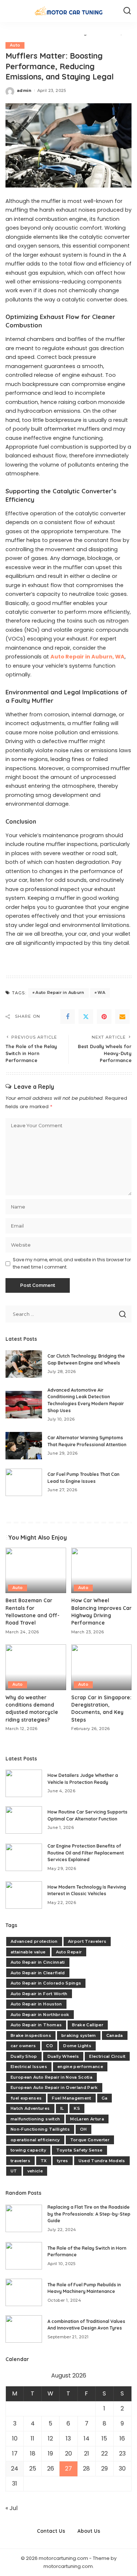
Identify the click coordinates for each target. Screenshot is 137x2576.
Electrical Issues (29, 2067)
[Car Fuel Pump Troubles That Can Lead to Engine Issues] (24, 1482)
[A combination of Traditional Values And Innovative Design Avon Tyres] (24, 2329)
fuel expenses (26, 2098)
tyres (63, 2161)
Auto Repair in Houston (36, 2004)
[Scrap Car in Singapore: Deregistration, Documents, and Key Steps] (102, 1667)
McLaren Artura (87, 2119)
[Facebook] (68, 1017)
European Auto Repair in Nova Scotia (52, 2077)
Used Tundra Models (102, 2161)
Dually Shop (24, 2056)
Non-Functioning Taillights (40, 2129)
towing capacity (28, 2150)
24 (15, 2469)
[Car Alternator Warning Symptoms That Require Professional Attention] (24, 1446)
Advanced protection (34, 1941)
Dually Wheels (63, 2056)
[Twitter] (86, 1017)
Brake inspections (31, 2035)
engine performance (80, 2067)
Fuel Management (71, 2098)
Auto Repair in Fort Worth (39, 1994)
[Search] (127, 11)
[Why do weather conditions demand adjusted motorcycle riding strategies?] (36, 1667)
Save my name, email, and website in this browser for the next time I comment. (72, 1263)
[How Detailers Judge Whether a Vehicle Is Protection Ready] (24, 1783)
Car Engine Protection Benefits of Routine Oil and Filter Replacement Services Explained (86, 1853)
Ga (105, 2098)
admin (24, 90)
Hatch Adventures (30, 2108)
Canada (115, 2035)
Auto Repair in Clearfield (38, 1973)
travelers (20, 2161)
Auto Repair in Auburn (60, 992)
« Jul (12, 2508)
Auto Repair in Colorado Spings (46, 1983)
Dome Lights (77, 2046)
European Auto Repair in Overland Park (54, 2087)
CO (50, 2046)
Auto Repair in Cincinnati (38, 1962)
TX (44, 2161)
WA (102, 992)
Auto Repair (69, 1952)
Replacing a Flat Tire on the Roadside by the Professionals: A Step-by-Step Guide (89, 2214)
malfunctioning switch (35, 2119)
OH (83, 2129)
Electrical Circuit (107, 2056)
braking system (79, 2035)
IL (62, 2108)
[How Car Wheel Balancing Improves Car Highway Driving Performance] (102, 1570)
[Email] (122, 1017)
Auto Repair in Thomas (36, 2025)
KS (77, 2108)
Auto (15, 45)
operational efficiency (35, 2140)
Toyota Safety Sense (79, 2150)
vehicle (35, 2171)
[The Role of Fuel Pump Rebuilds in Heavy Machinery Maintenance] (24, 2292)
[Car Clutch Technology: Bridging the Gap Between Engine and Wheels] (24, 1364)
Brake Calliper (88, 2025)
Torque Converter (90, 2140)
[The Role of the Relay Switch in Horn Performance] (24, 2256)
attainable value (28, 1952)
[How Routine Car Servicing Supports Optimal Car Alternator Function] (24, 1820)
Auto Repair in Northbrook (40, 2015)
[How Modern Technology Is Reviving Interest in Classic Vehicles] (24, 1895)
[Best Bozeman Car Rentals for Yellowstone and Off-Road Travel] (36, 1570)
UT (14, 2171)
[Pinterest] (104, 1017)
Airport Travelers (87, 1941)
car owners (23, 2046)
